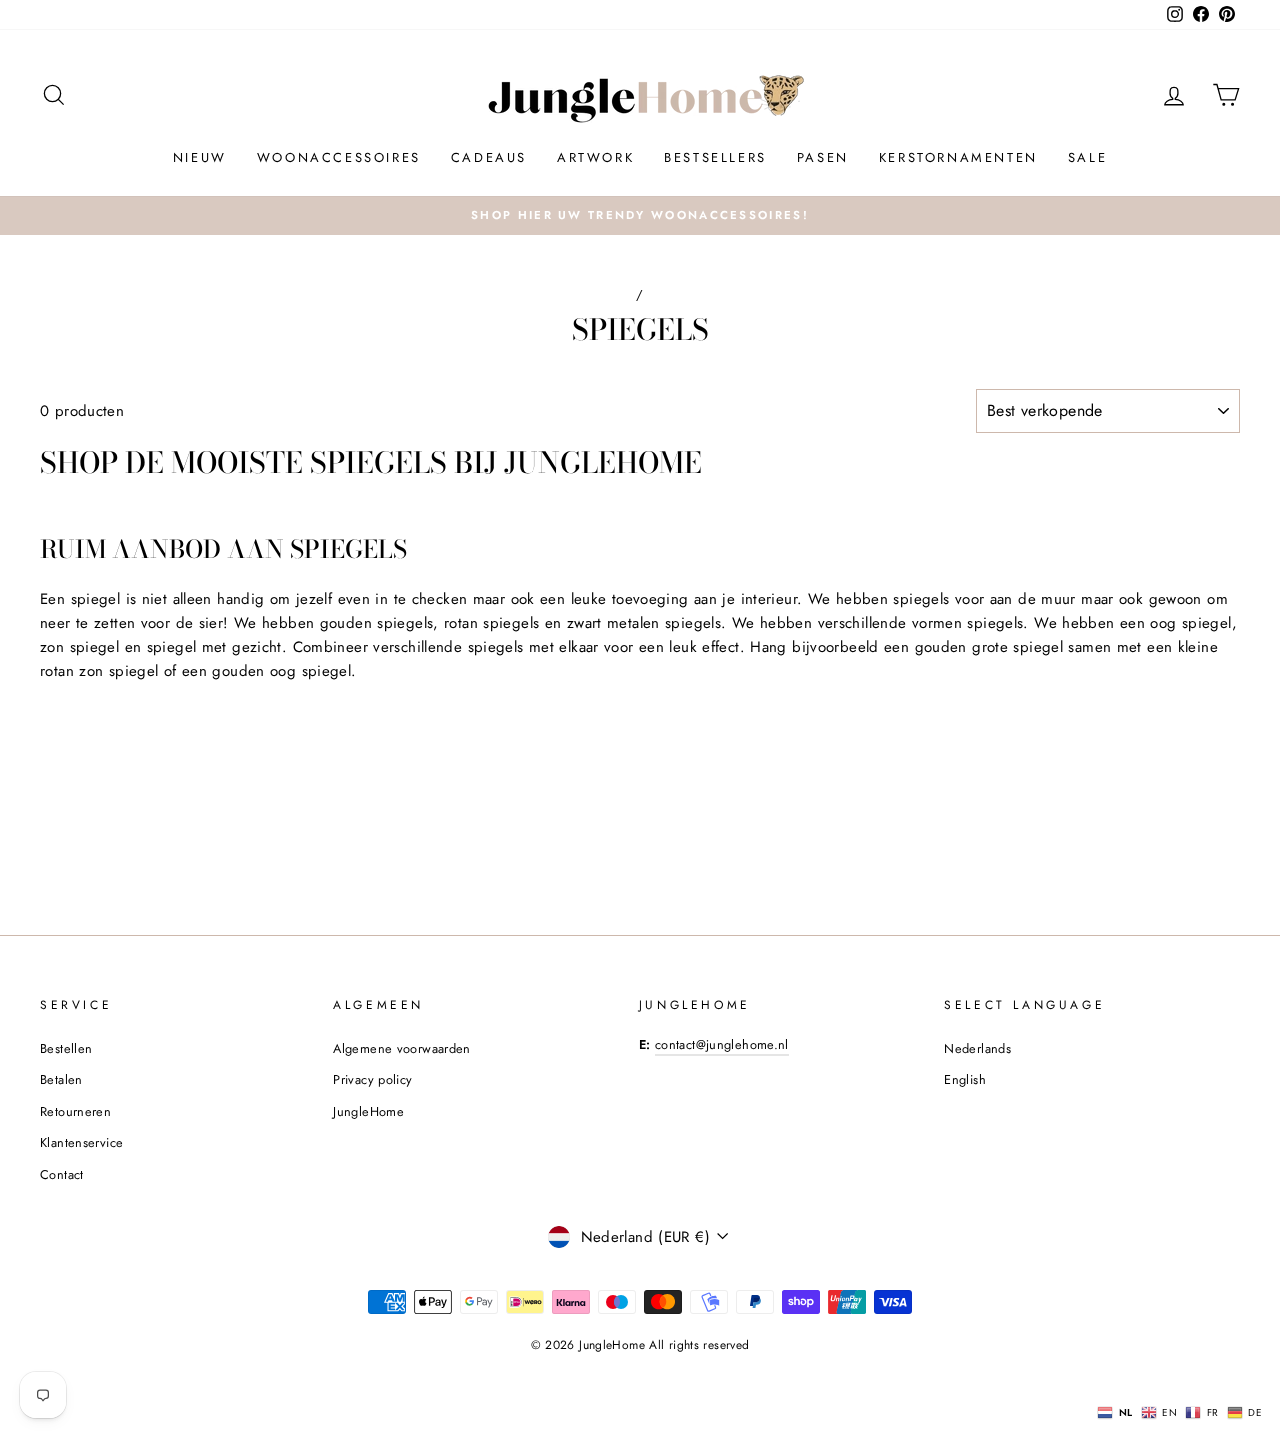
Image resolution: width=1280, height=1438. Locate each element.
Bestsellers (715, 157)
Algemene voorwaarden (402, 1048)
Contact (62, 1174)
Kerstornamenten (958, 157)
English (965, 1079)
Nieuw (200, 157)
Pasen (823, 157)
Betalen (61, 1079)
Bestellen (66, 1048)
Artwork (595, 157)
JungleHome (368, 1111)
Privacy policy (372, 1079)
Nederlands (977, 1048)
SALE (1087, 157)
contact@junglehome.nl (722, 1044)
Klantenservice (81, 1142)
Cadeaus (489, 157)
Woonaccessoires (339, 157)
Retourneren (75, 1111)
